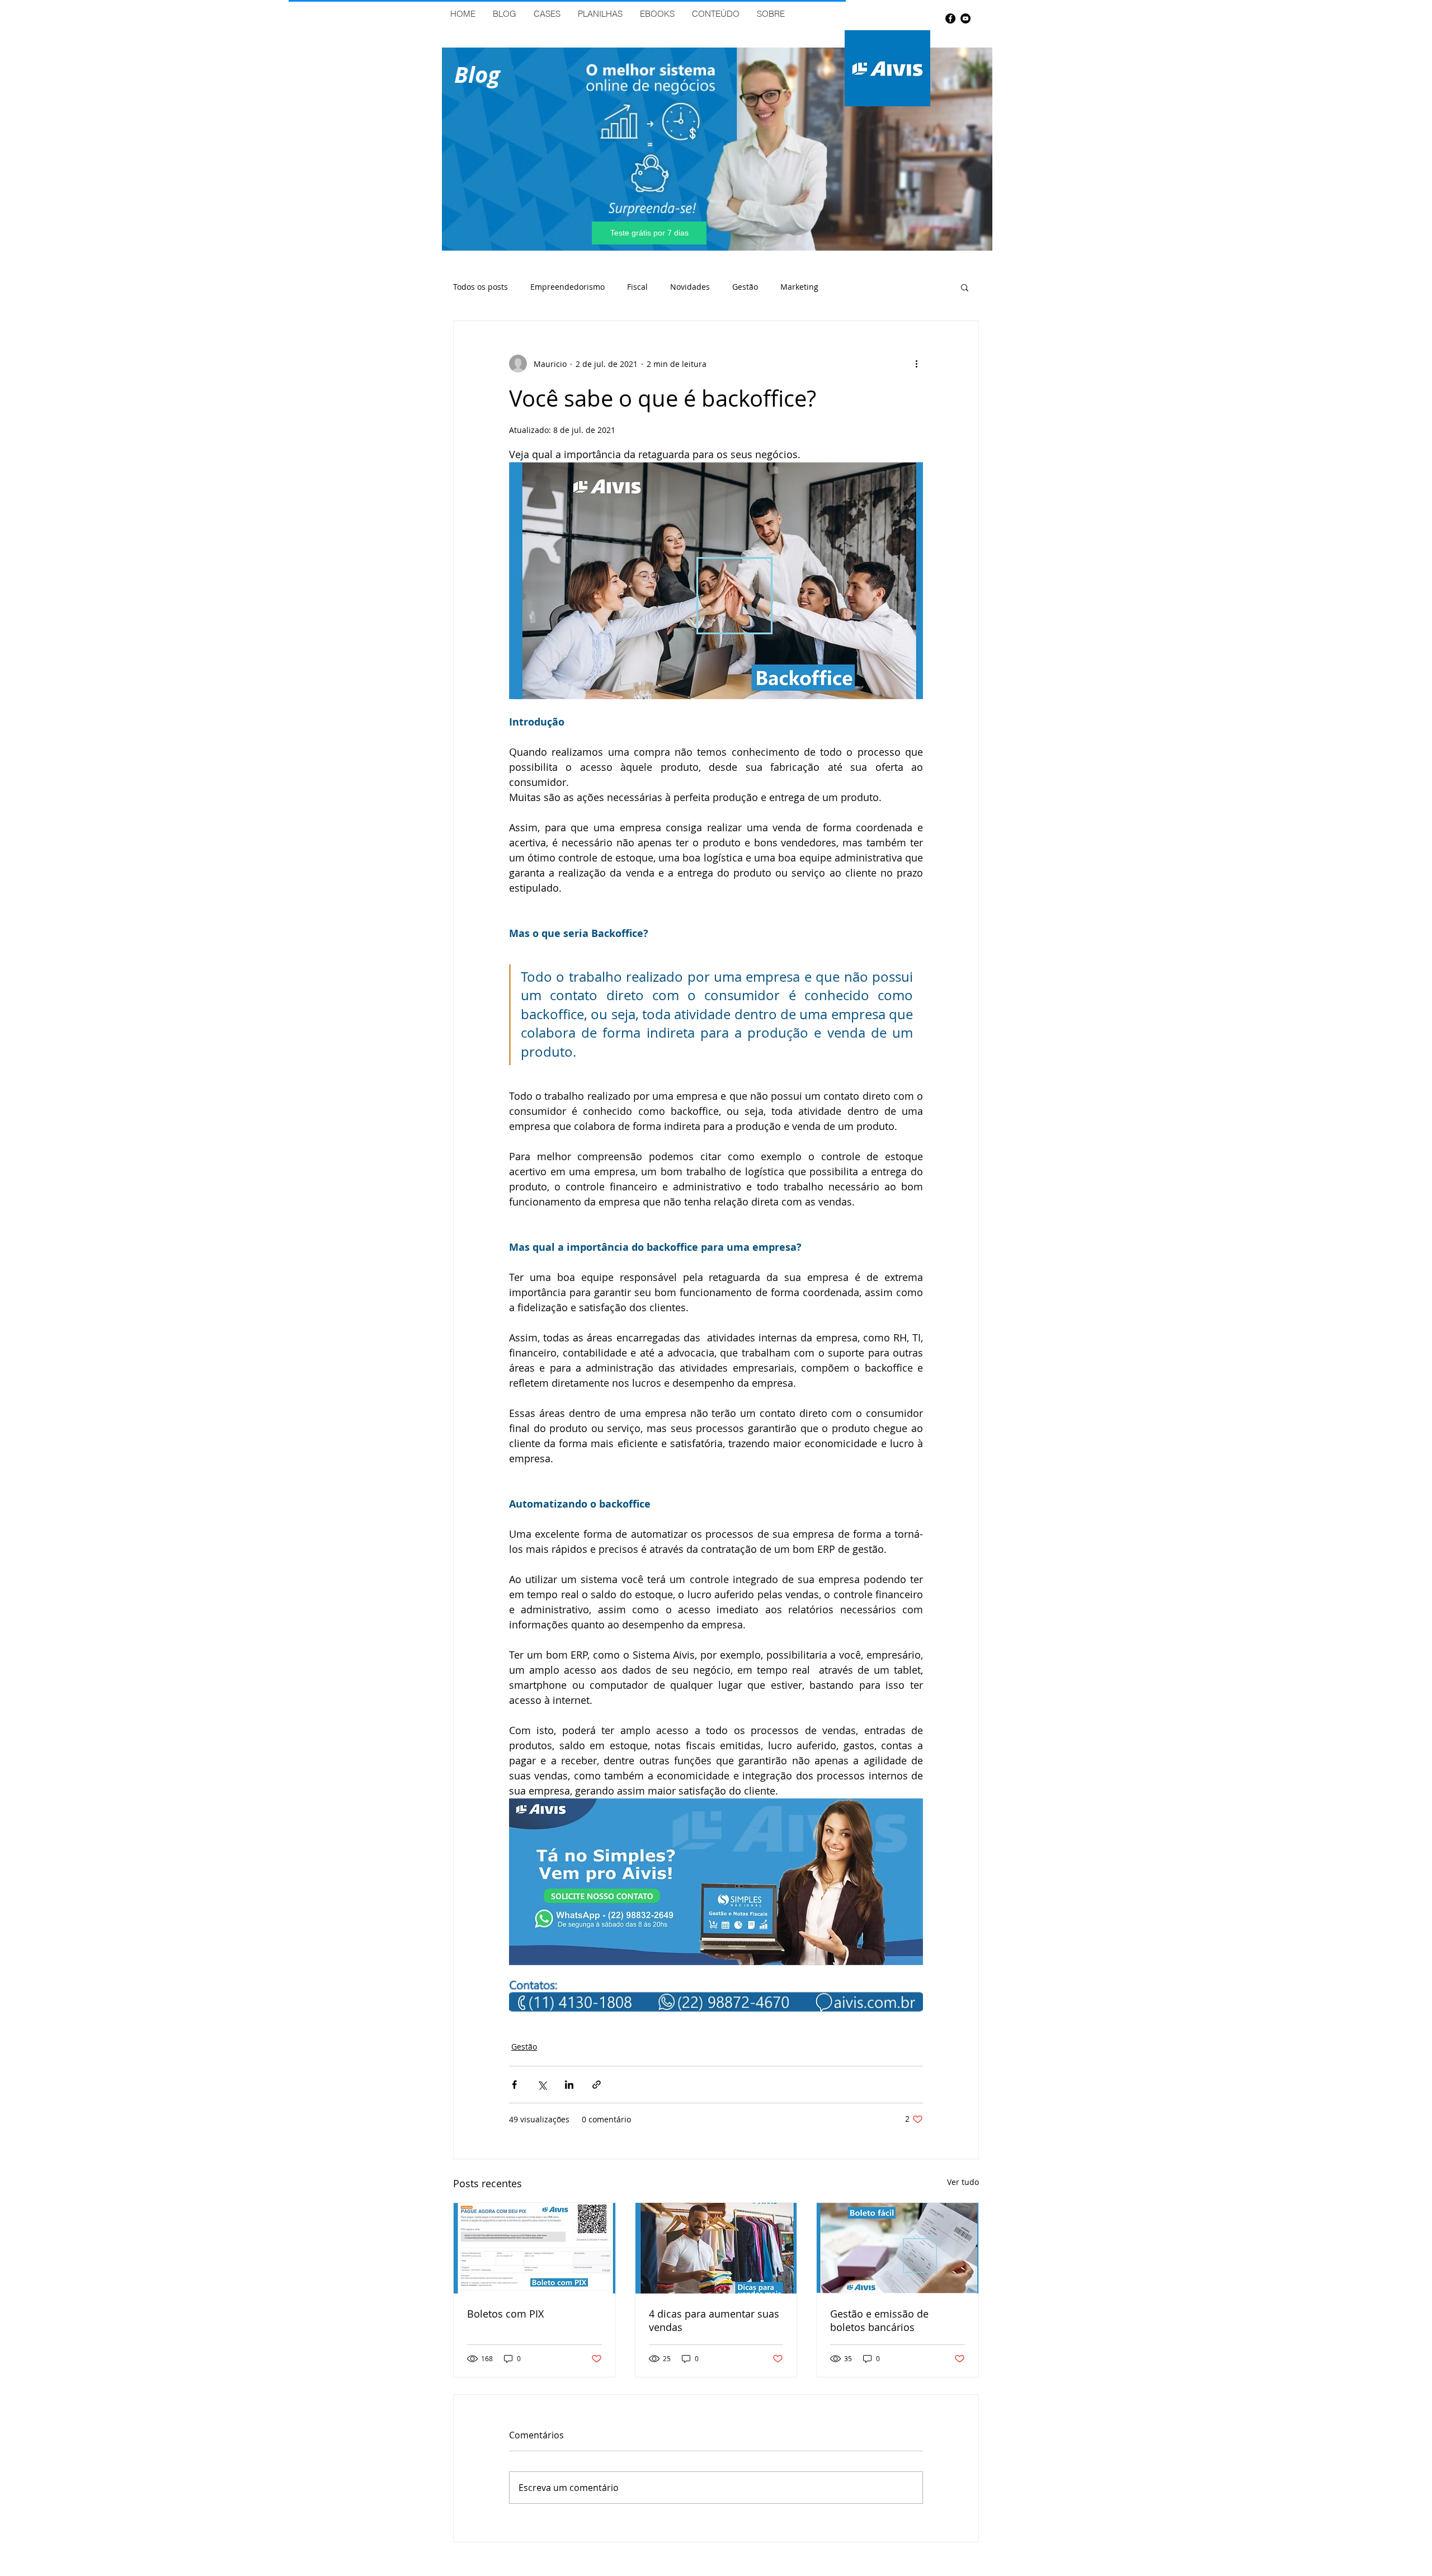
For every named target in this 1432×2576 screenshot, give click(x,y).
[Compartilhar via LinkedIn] (569, 2085)
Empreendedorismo (567, 287)
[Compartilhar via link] (597, 2085)
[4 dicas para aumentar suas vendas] (716, 2248)
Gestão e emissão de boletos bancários (879, 2320)
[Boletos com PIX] (534, 2248)
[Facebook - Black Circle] (950, 18)
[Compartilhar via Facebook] (514, 2085)
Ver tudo (963, 2182)
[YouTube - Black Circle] (965, 18)
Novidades (690, 287)
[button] (965, 287)
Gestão (745, 287)
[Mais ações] (916, 364)
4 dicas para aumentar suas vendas (714, 2320)
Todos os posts (481, 287)
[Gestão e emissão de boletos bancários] (898, 2248)
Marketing (799, 287)
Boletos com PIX (505, 2314)
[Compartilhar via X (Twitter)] (542, 2085)
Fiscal (637, 287)
